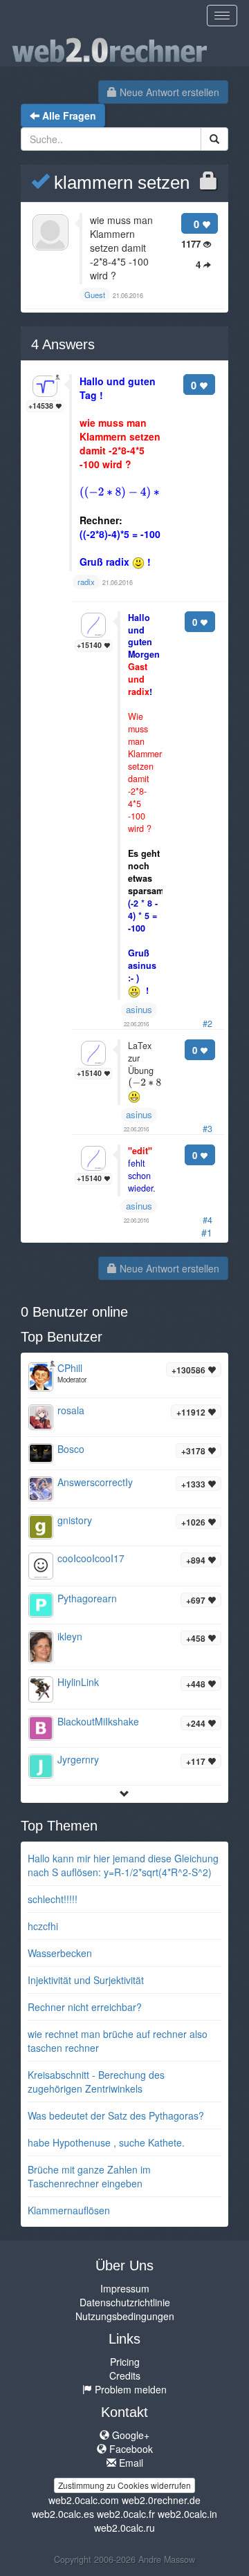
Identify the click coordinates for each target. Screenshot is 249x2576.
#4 (207, 1220)
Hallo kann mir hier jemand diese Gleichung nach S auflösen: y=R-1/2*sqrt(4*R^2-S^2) (123, 1865)
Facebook (130, 2449)
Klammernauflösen (69, 2210)
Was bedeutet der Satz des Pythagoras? (116, 2115)
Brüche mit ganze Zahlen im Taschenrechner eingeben (89, 2176)
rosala (71, 1410)
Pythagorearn (87, 1598)
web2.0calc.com (84, 2500)
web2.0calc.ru (124, 2528)
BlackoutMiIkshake (98, 1721)
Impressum (125, 2288)
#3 (207, 1129)
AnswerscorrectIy (95, 1482)
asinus (139, 1009)
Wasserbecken (60, 1953)
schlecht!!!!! (53, 1899)
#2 (207, 1023)
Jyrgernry (78, 1759)
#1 (207, 1232)
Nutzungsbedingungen (125, 2316)
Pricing (125, 2362)
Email (130, 2463)
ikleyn (70, 1636)
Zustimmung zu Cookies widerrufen (124, 2485)
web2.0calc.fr (126, 2514)
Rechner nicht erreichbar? (85, 2007)
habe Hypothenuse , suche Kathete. (106, 2142)
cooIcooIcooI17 (91, 1558)
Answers (63, 344)
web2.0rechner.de (161, 2500)
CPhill (70, 1368)
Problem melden (129, 2389)
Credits (125, 2375)
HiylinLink (78, 1682)
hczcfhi (43, 1926)
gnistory (75, 1520)
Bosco (71, 1449)
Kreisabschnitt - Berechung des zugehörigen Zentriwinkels (96, 2082)
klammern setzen (119, 183)
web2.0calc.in (187, 2514)
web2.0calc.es (63, 2514)
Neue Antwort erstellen (168, 92)
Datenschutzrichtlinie (125, 2302)
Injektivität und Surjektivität (86, 1980)
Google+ (129, 2435)
